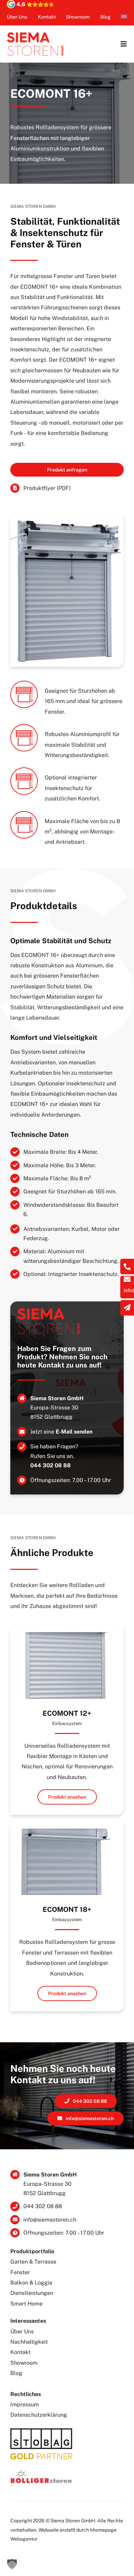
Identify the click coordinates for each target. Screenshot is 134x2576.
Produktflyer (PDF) (47, 488)
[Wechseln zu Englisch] (124, 17)
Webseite (49, 2530)
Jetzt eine (61, 1432)
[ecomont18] (67, 1831)
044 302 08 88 (51, 1465)
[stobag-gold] (41, 2431)
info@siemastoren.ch (50, 2220)
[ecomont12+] (67, 1635)
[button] (12, 2564)
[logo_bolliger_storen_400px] (41, 2472)
